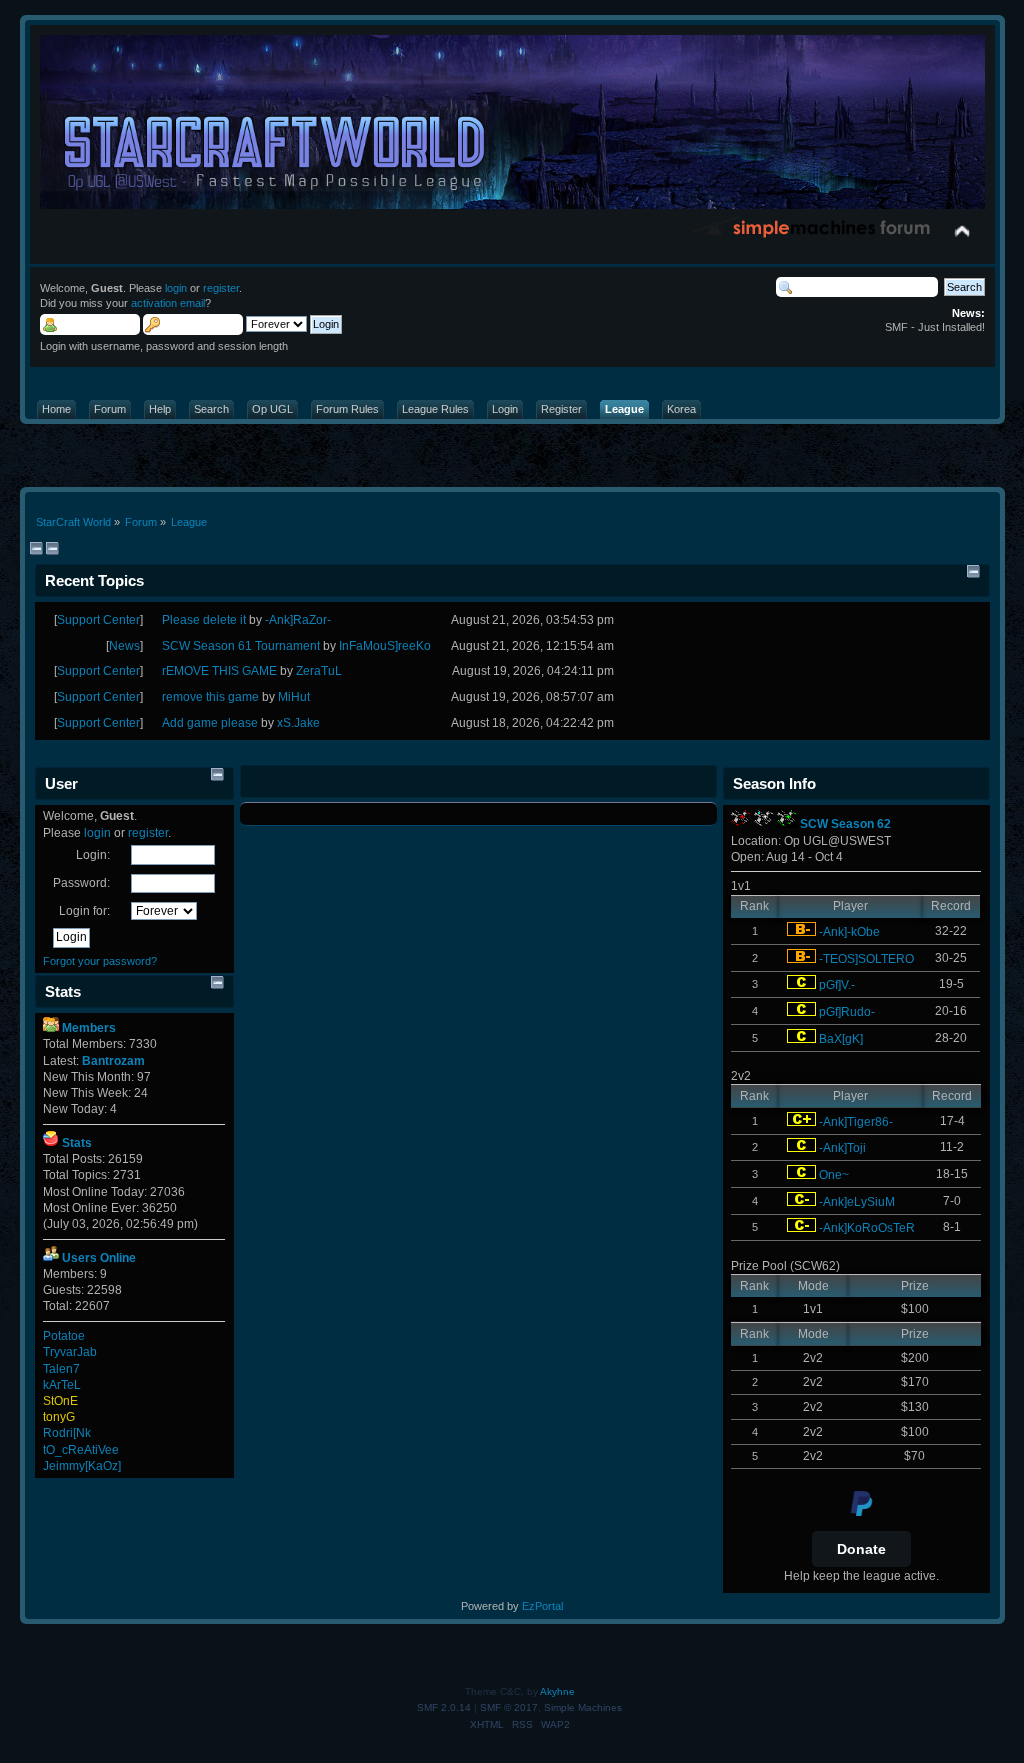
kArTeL (62, 1385)
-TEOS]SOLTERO (866, 959)
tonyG (59, 1417)
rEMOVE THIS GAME (219, 671)
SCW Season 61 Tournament (241, 646)
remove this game (210, 697)
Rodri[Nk (67, 1433)
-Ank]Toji (842, 1148)
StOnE (60, 1401)
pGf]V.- (837, 985)
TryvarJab (70, 1352)
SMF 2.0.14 (444, 1707)
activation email (168, 303)
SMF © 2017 (509, 1707)
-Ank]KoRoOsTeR (867, 1228)
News (124, 646)
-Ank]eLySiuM (857, 1202)
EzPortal (542, 1606)
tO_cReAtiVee (81, 1450)
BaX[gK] (841, 1039)
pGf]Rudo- (847, 1012)
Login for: (84, 911)
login (176, 288)
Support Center (98, 620)
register (221, 288)
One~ (834, 1175)
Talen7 (61, 1369)
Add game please (210, 723)
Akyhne (557, 1691)
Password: (81, 883)
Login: (93, 855)
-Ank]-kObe (849, 932)
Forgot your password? (100, 961)
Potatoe (64, 1336)
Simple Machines (583, 1707)
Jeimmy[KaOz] (82, 1466)
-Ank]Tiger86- (856, 1122)
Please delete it (204, 620)
